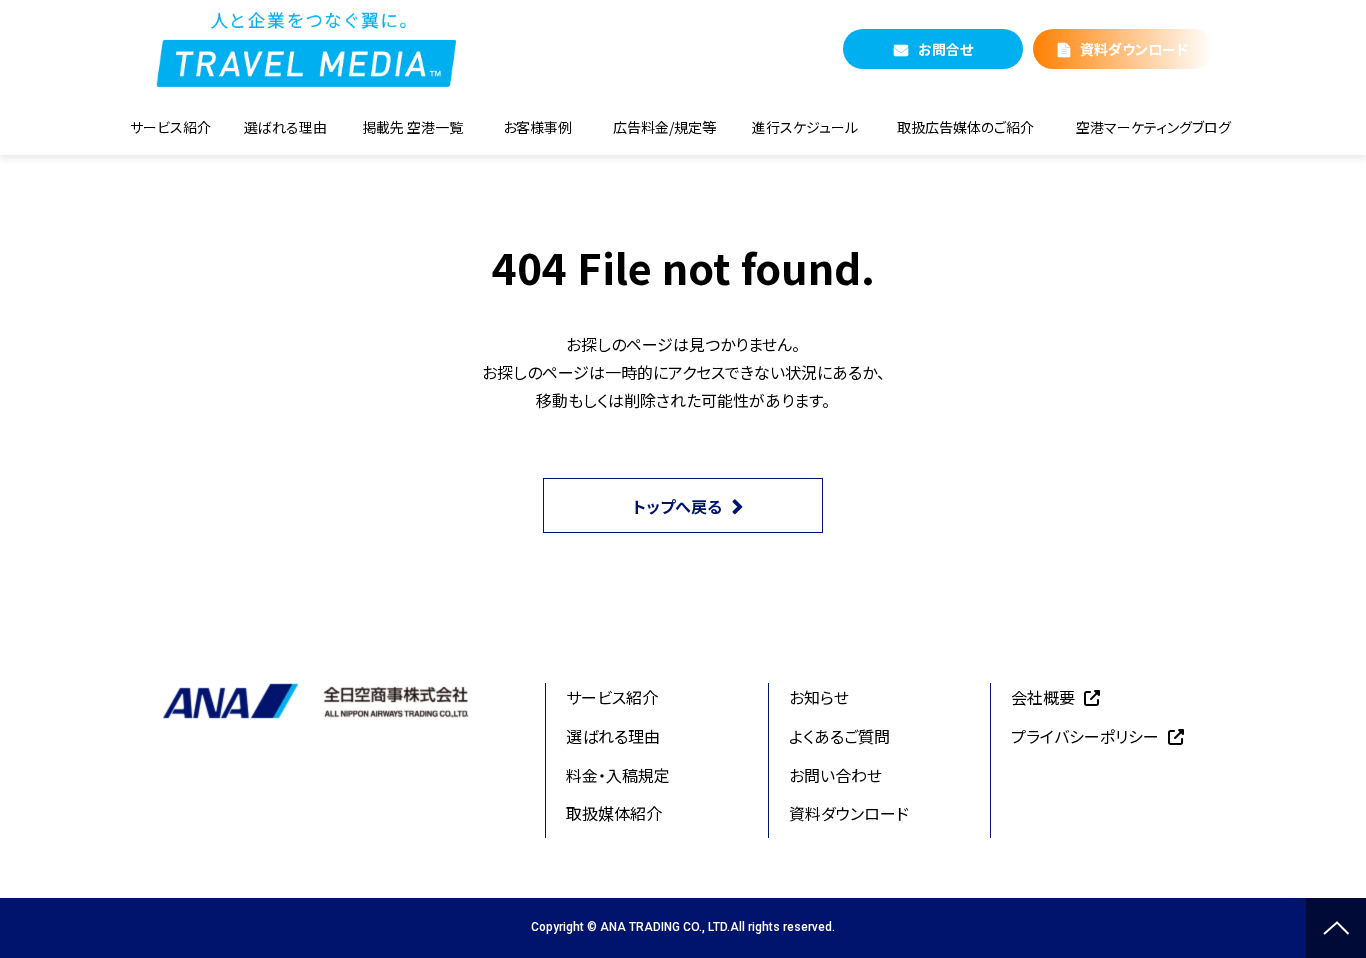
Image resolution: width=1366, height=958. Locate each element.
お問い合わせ (835, 775)
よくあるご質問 (839, 736)
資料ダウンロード (1134, 49)
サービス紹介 (170, 127)
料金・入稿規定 (618, 775)
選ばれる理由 (285, 127)
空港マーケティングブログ (1153, 127)
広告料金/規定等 (664, 127)
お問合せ (945, 49)
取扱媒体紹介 (614, 813)
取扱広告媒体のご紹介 (965, 127)
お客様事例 (537, 127)
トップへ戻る (677, 506)
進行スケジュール (805, 127)
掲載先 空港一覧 (412, 127)
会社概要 (1043, 697)
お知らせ (819, 697)
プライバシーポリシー (1085, 736)
